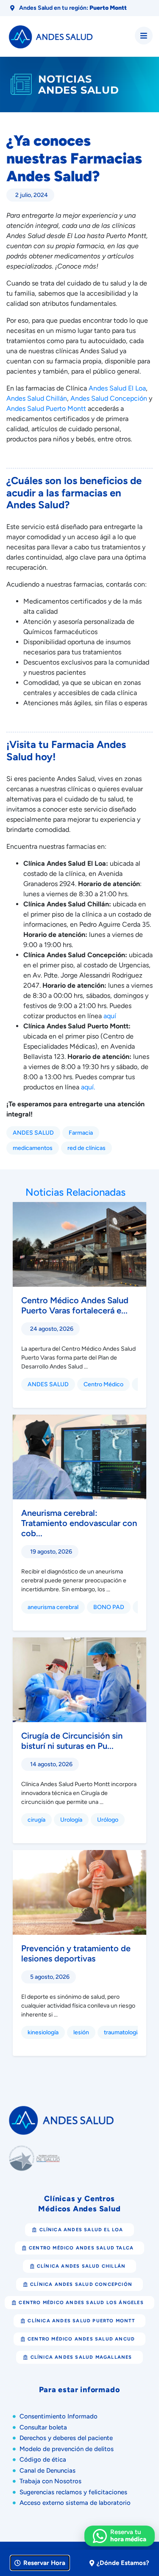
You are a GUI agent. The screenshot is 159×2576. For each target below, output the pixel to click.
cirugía (36, 1820)
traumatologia (122, 2032)
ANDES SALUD (33, 1133)
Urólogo (108, 1820)
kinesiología (43, 2032)
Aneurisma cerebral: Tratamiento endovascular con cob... (79, 1523)
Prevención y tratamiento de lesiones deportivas (76, 1953)
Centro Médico (103, 1384)
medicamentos (33, 1148)
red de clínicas (86, 1148)
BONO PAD (109, 1607)
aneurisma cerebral (53, 1607)
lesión (81, 2032)
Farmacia (81, 1133)
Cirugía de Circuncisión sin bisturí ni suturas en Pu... (72, 1741)
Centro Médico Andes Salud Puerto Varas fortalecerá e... (75, 1305)
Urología (71, 1820)
